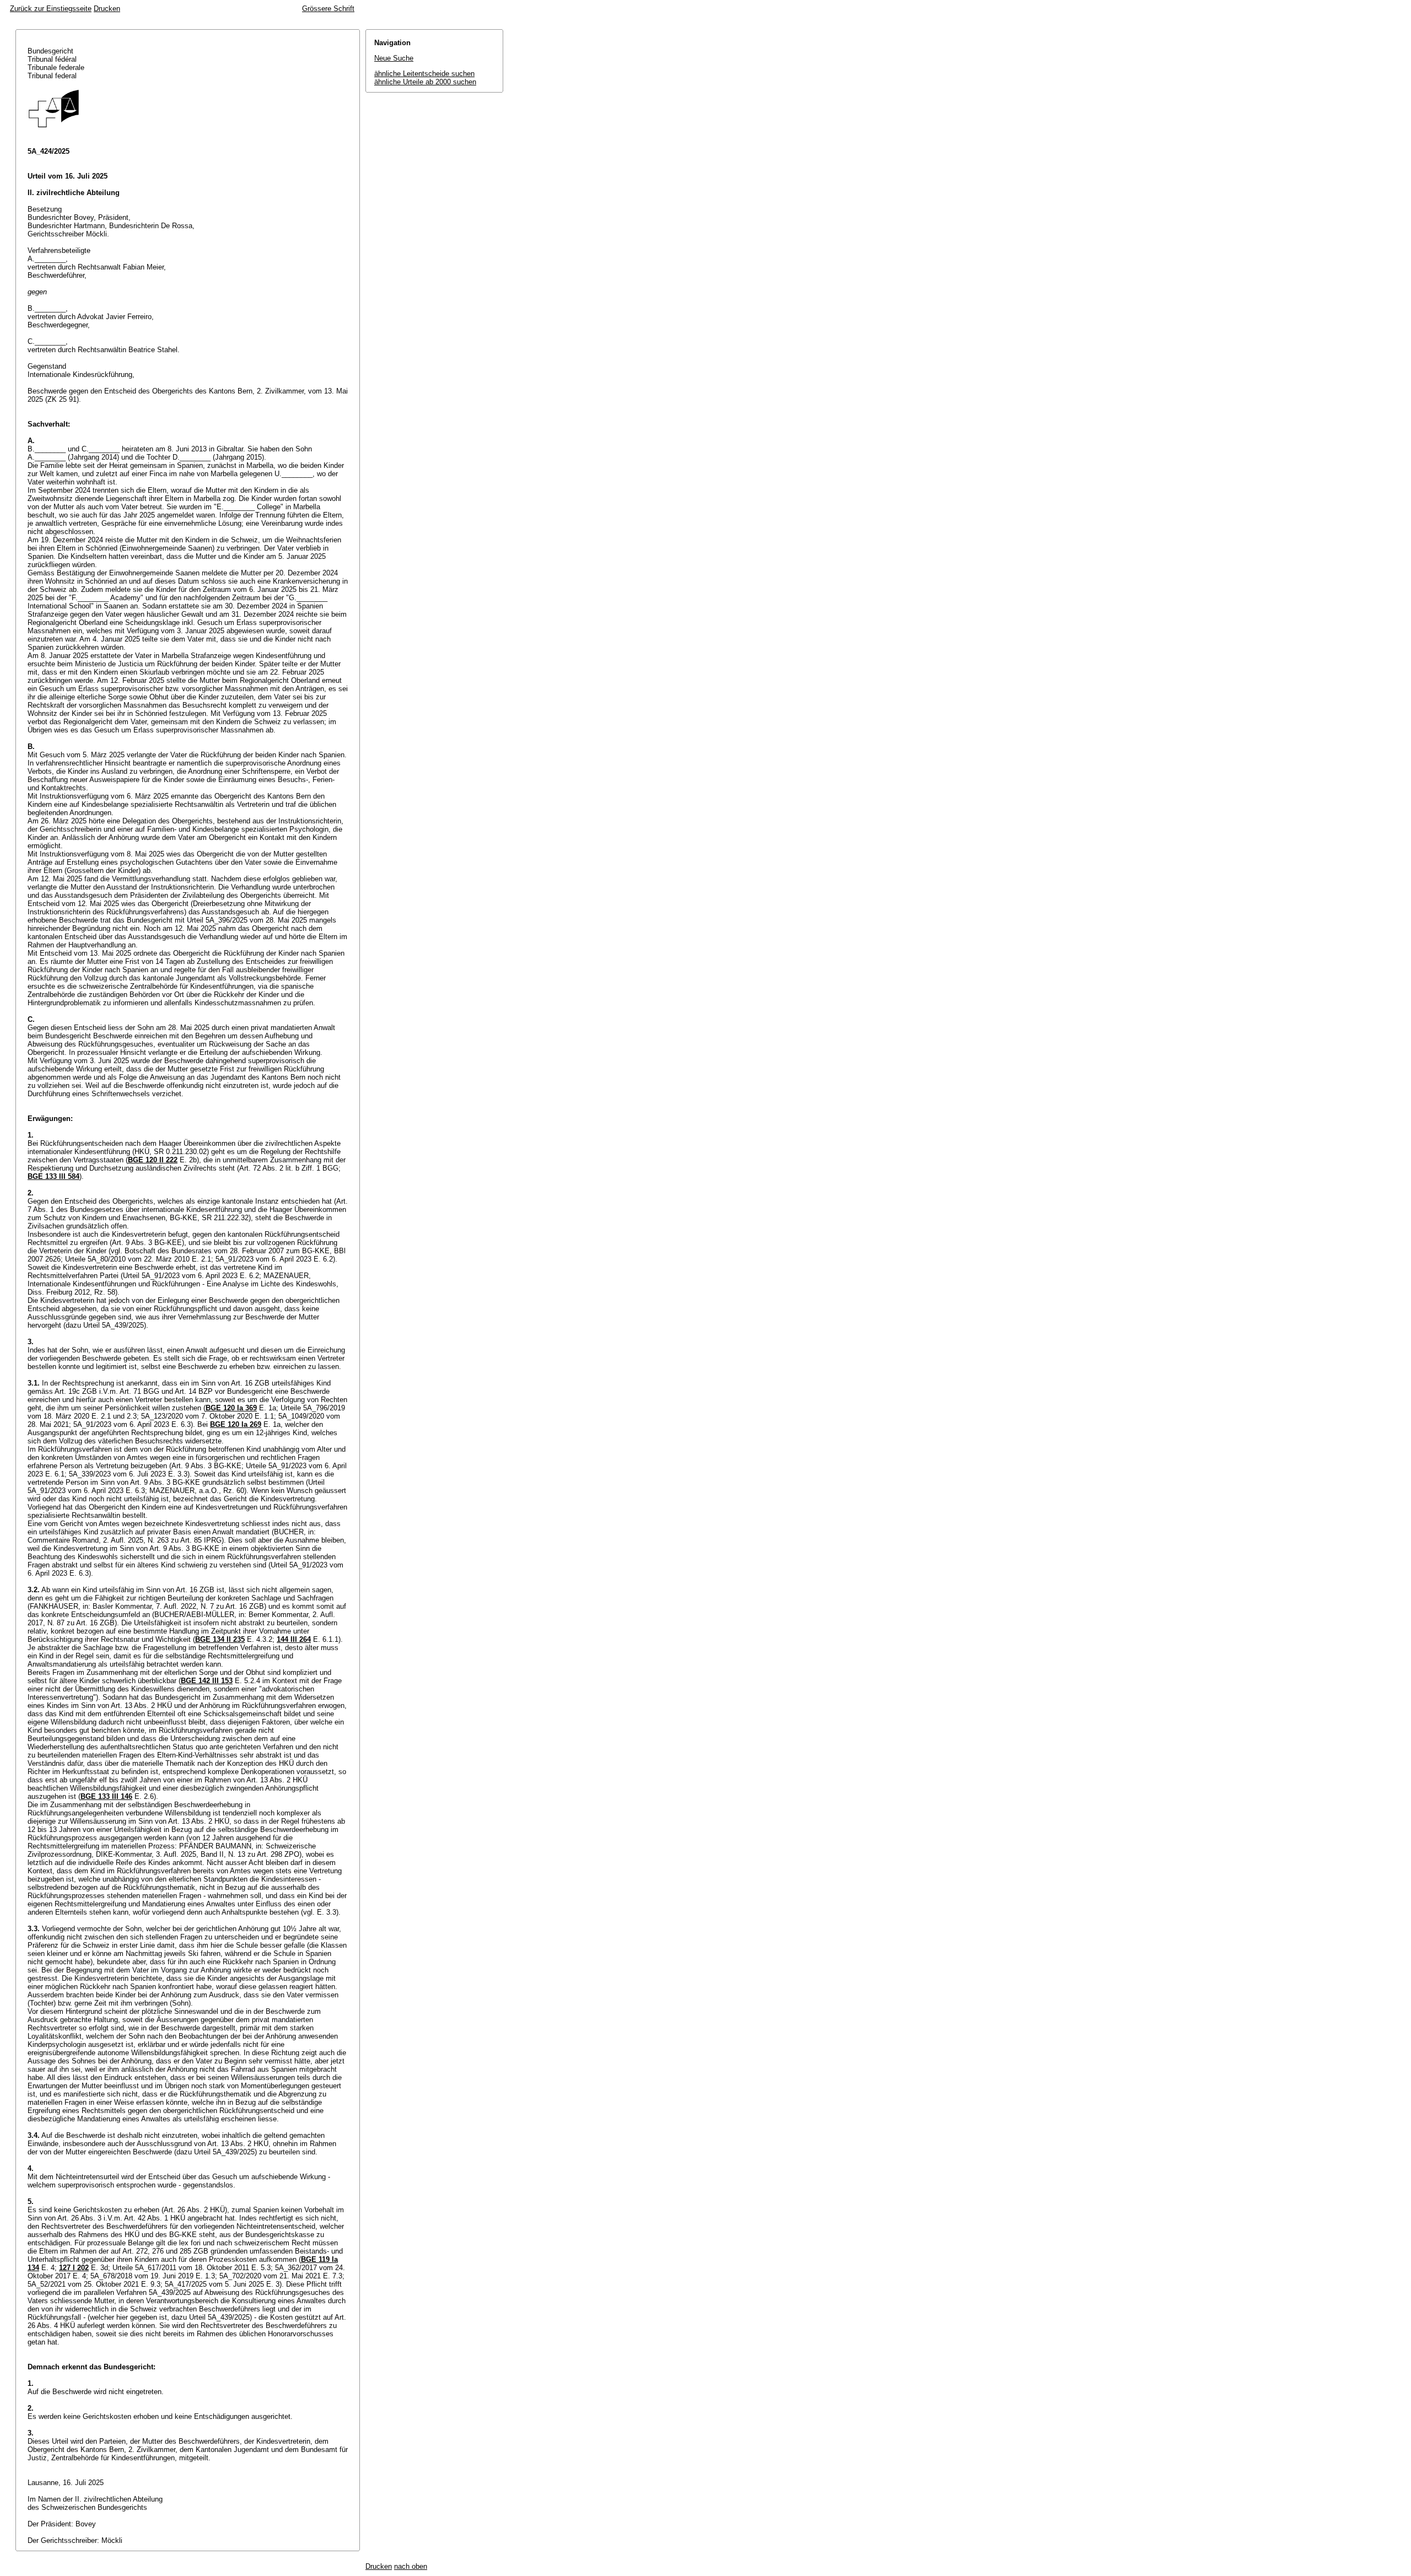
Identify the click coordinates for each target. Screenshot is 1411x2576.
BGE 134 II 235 (220, 1639)
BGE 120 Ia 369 (231, 1408)
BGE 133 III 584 (53, 1176)
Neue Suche (394, 58)
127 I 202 (74, 2268)
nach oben (411, 2566)
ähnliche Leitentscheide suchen (424, 74)
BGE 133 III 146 (106, 1796)
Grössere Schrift (328, 9)
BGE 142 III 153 (207, 1681)
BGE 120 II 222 (153, 1160)
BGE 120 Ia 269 (236, 1424)
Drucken (107, 9)
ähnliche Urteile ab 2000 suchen (425, 82)
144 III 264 (294, 1639)
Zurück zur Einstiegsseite (51, 9)
